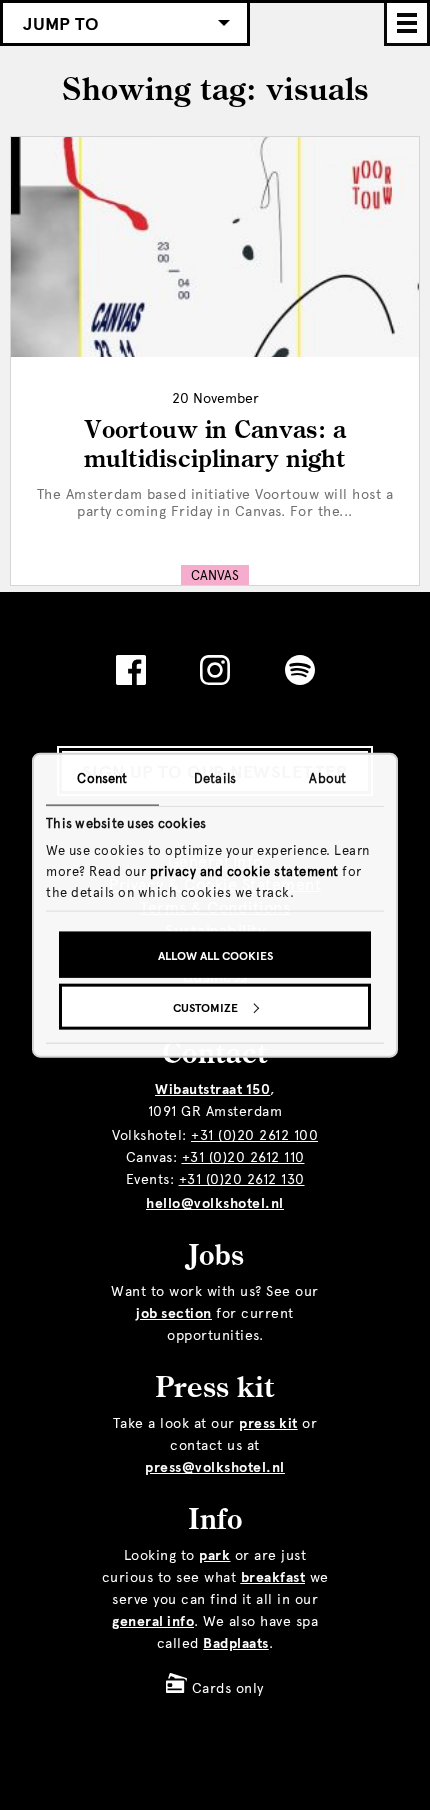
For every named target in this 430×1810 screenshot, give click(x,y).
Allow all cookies (215, 955)
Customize (205, 1007)
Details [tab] (215, 778)
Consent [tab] (102, 778)
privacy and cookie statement (244, 871)
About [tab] (327, 778)
